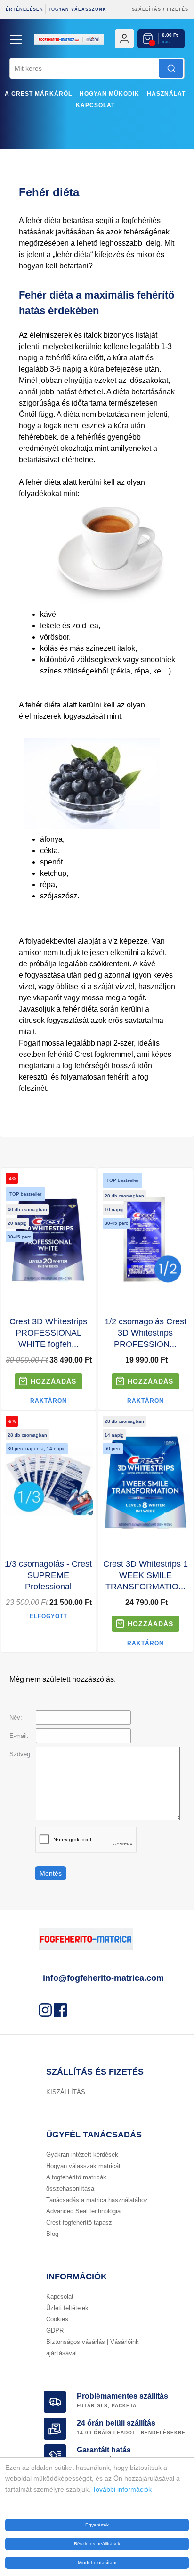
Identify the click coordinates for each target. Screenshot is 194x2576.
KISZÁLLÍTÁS (66, 2092)
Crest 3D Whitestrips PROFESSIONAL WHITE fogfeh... (48, 1333)
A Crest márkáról (38, 94)
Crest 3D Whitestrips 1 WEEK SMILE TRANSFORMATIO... (145, 1575)
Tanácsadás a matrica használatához (97, 2200)
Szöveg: (21, 1754)
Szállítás (146, 9)
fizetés (178, 9)
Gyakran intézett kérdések (82, 2155)
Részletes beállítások (97, 2544)
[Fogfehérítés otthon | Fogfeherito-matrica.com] (97, 54)
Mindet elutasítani (97, 2563)
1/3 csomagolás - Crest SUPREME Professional (48, 1575)
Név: (16, 1717)
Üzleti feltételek (67, 2308)
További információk (122, 2489)
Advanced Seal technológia (83, 2211)
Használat (166, 94)
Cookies (57, 2319)
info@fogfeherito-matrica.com (103, 1978)
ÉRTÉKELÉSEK (24, 9)
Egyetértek (97, 2525)
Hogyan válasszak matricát (83, 2166)
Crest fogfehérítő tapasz (79, 2223)
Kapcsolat (95, 105)
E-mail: (19, 1736)
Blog (52, 2234)
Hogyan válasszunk (77, 9)
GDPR (55, 2331)
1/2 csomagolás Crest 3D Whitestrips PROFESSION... (145, 1333)
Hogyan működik (109, 94)
